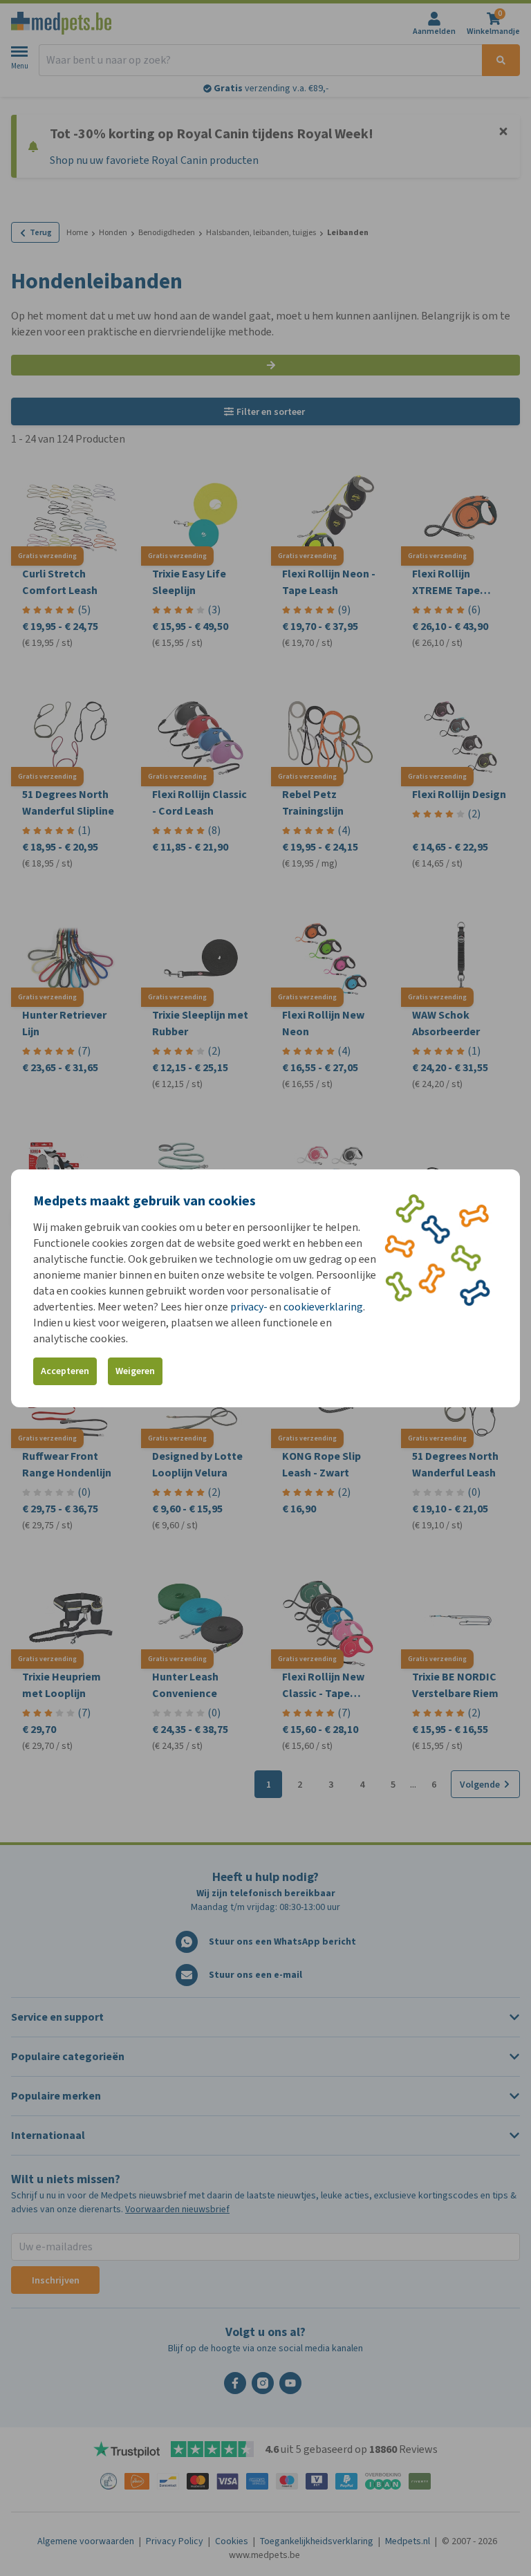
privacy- (249, 1307)
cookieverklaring (323, 1307)
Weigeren (135, 1371)
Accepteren (65, 1371)
